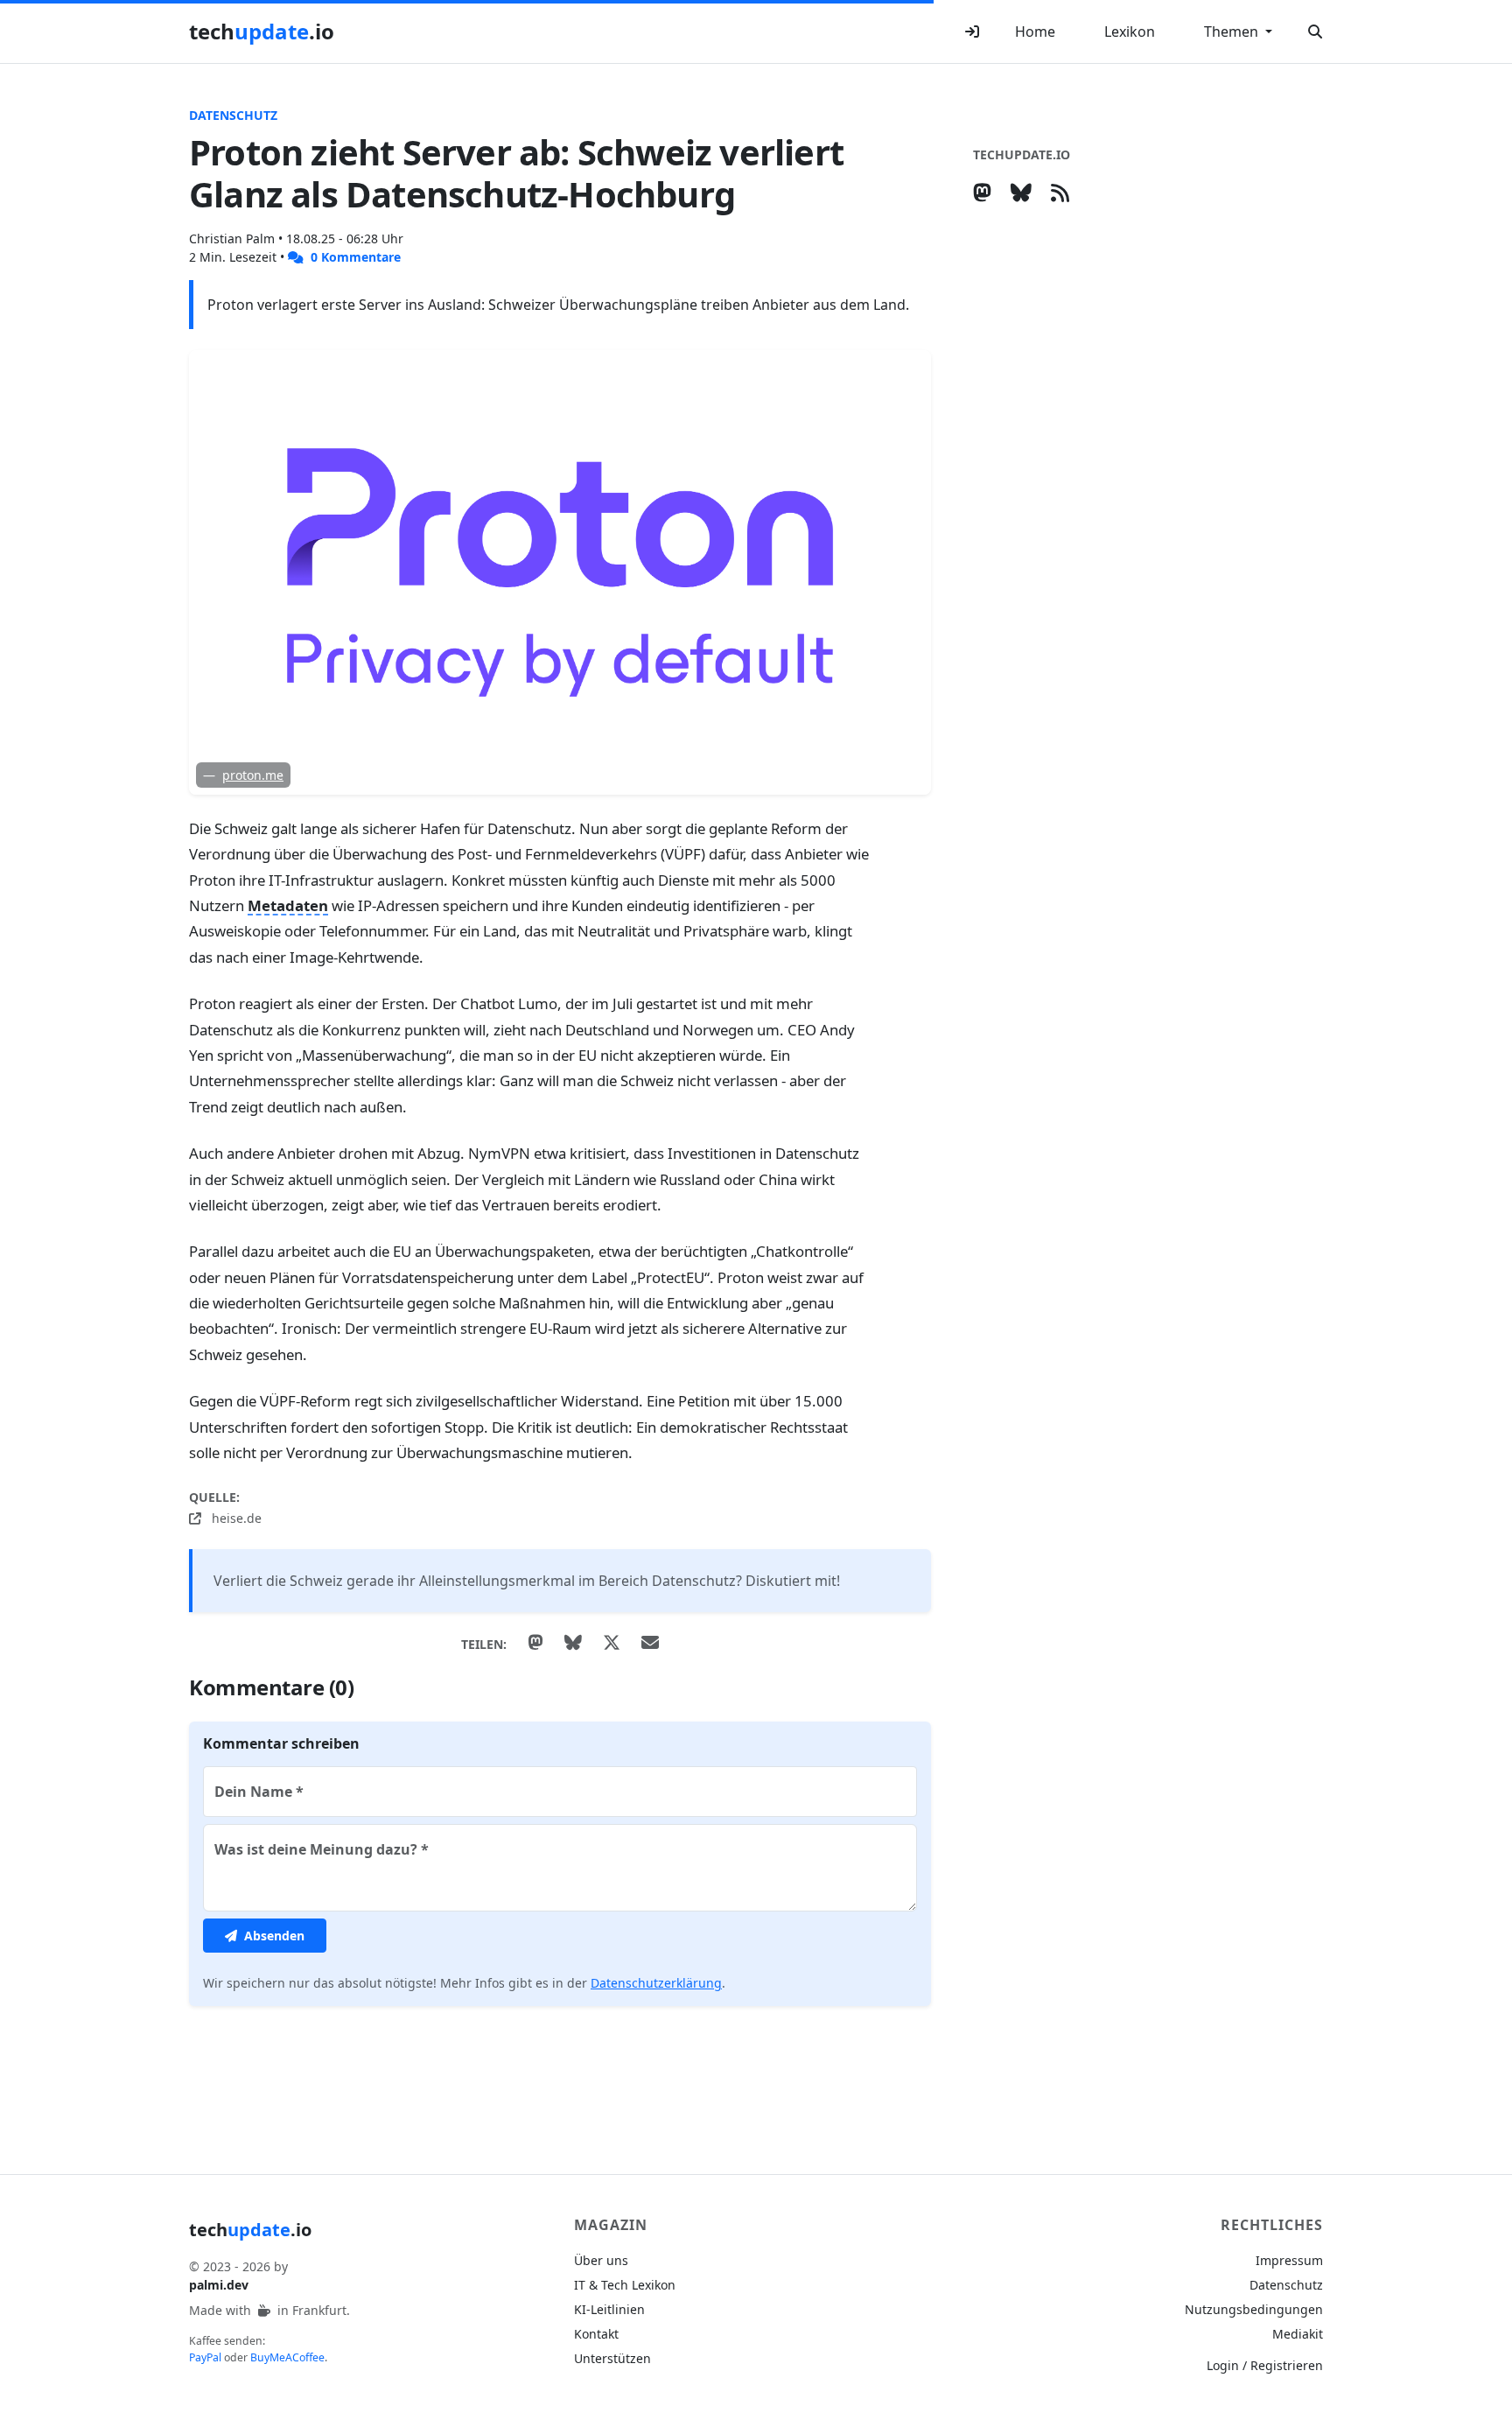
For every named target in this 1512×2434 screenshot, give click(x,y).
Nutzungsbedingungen (1254, 2309)
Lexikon (1130, 32)
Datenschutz (233, 115)
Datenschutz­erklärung (656, 1983)
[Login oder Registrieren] (972, 32)
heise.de (235, 1518)
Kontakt (596, 2334)
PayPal (205, 2357)
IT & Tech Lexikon (625, 2285)
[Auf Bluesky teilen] (573, 1644)
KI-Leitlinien (609, 2309)
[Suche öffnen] (1315, 32)
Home (1035, 32)
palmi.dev (219, 2285)
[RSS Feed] (1064, 192)
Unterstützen (612, 2358)
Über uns (601, 2260)
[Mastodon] (986, 192)
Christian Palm (234, 238)
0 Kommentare (354, 257)
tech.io (262, 31)
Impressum (1289, 2260)
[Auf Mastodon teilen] (535, 1644)
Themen (1233, 32)
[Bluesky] (1025, 192)
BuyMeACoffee (287, 2357)
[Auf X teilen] (612, 1644)
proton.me (253, 775)
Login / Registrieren (1265, 2365)
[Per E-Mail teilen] (650, 1644)
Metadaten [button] (288, 905)
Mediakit (1298, 2334)
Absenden (273, 1936)
